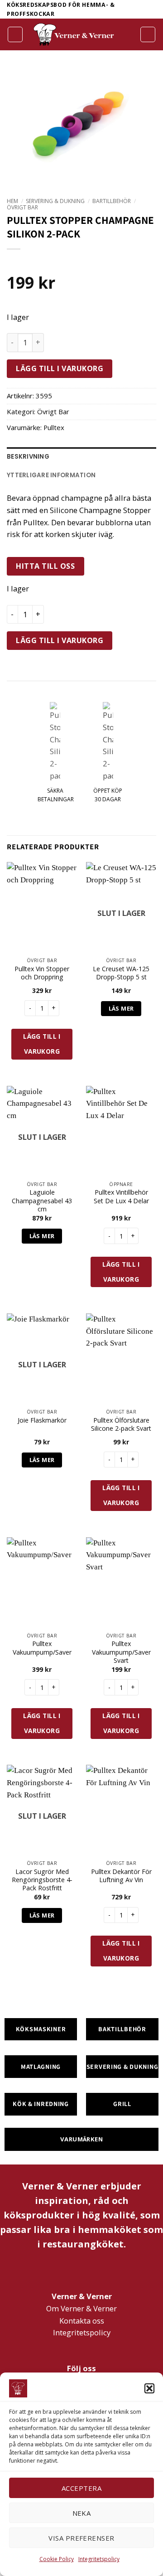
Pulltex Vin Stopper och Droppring (42, 973)
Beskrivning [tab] (28, 457)
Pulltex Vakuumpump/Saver (42, 1648)
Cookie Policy (57, 2559)
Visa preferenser (81, 2538)
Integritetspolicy (99, 2559)
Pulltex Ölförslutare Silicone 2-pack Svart (121, 1424)
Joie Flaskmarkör (42, 1420)
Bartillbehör (112, 201)
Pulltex (54, 427)
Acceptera (81, 2488)
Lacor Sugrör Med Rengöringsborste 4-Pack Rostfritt (42, 1880)
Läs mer (121, 1008)
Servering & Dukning (55, 201)
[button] (149, 2388)
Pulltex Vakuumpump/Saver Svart (121, 1652)
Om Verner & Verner (81, 2308)
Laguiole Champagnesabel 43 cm (42, 1201)
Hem (12, 201)
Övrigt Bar (22, 207)
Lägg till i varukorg (60, 368)
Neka (82, 2513)
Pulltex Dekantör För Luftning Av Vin (121, 1876)
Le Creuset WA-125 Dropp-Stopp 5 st (121, 973)
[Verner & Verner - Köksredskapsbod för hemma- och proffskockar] (74, 34)
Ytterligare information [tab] (51, 475)
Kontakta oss (82, 2321)
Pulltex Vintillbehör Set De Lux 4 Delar (121, 1196)
